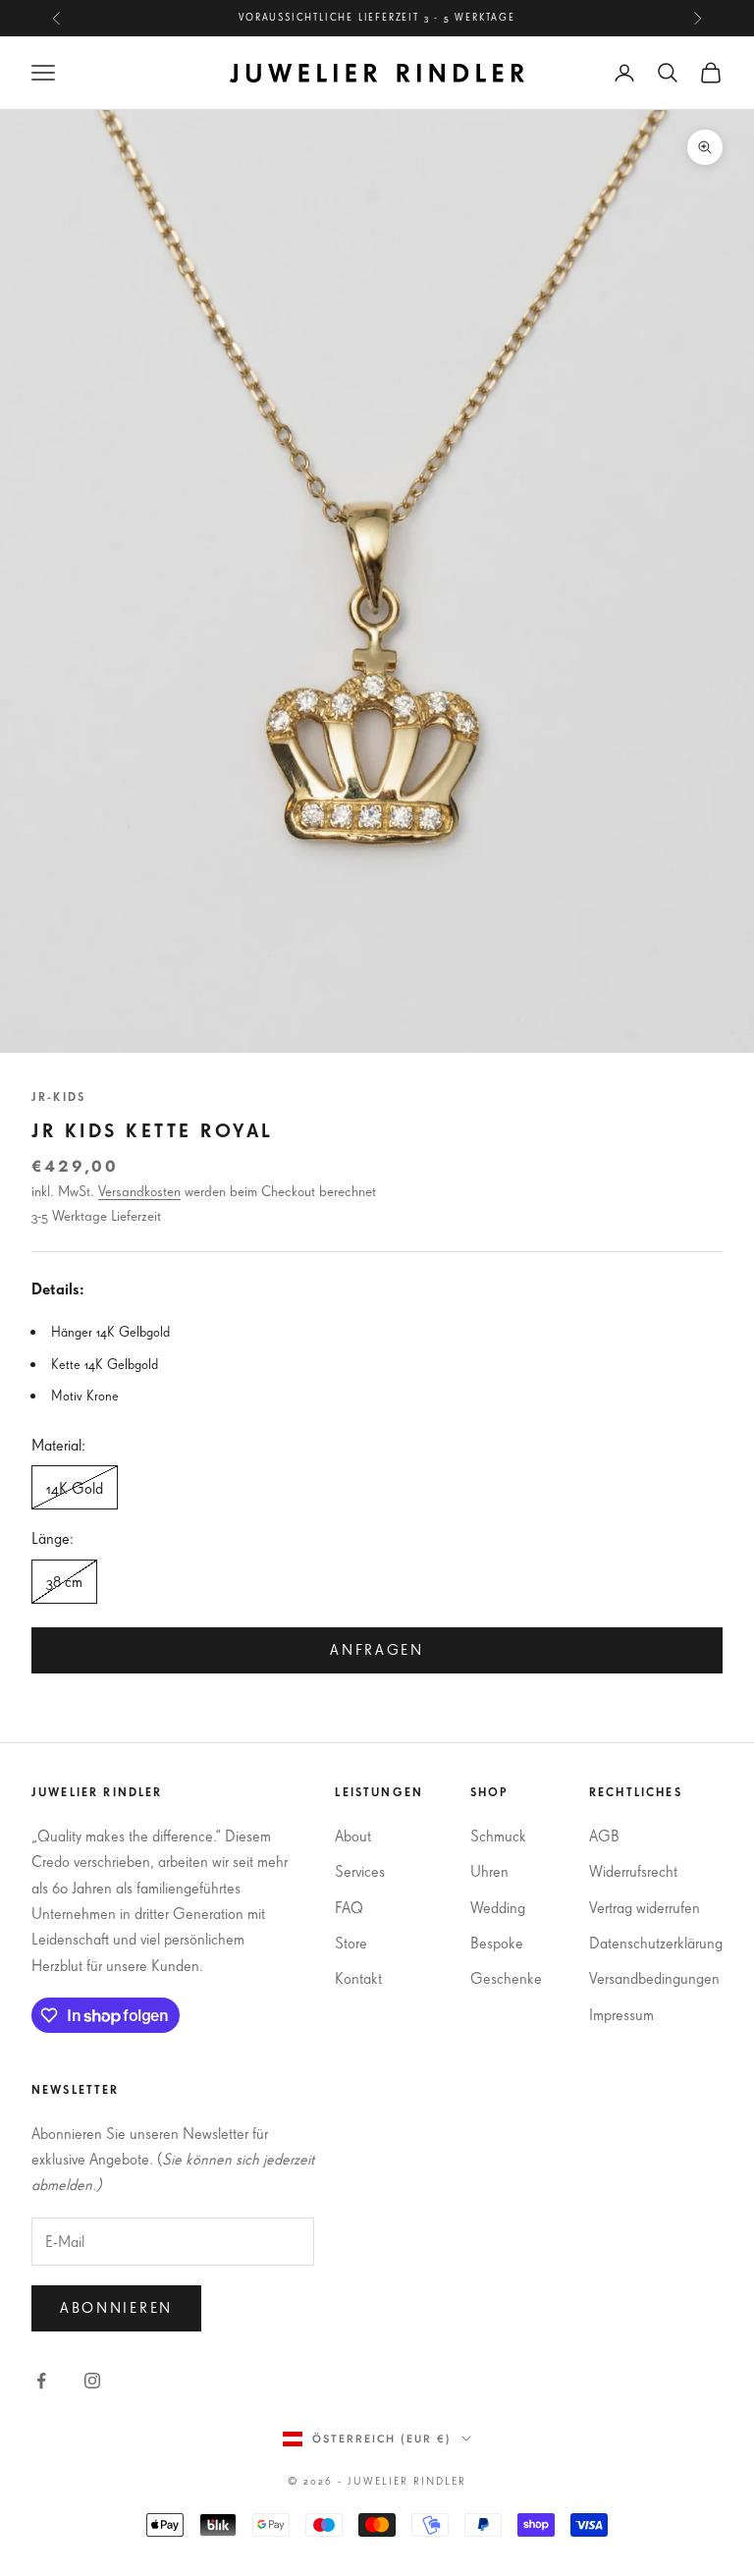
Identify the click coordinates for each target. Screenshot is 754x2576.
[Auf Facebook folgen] (41, 2381)
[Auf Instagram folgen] (92, 2381)
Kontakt (358, 1978)
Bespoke (497, 1943)
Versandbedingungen (654, 1978)
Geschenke (506, 1978)
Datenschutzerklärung (656, 1943)
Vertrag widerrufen (645, 1907)
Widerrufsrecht (633, 1871)
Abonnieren (116, 2307)
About (353, 1836)
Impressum (621, 2014)
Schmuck (498, 1836)
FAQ (349, 1907)
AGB (604, 1836)
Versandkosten (139, 1191)
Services (360, 1871)
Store (351, 1943)
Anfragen (377, 1649)
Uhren (489, 1871)
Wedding (498, 1907)
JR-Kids (58, 1096)
